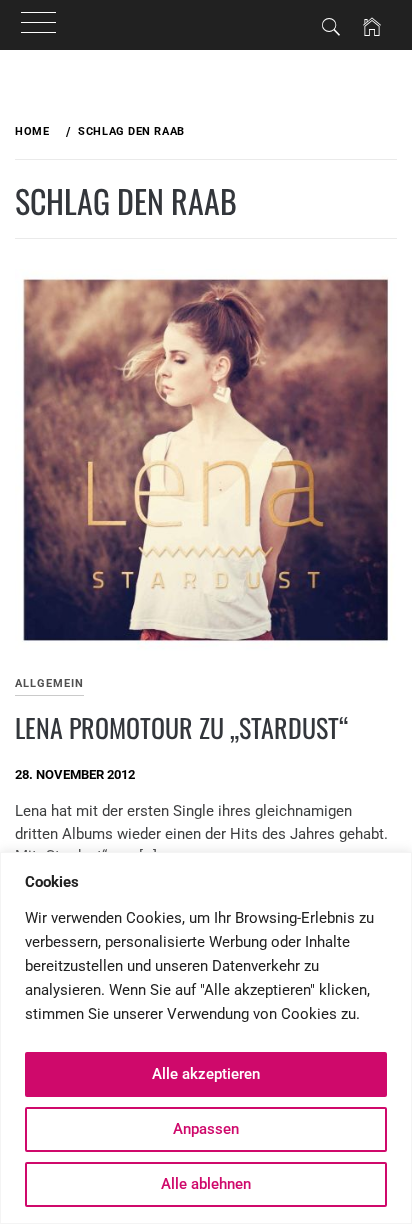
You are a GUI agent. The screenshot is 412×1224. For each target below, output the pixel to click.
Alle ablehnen (206, 1184)
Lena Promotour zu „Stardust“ (181, 727)
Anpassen (206, 1129)
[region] (206, 1038)
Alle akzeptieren (206, 1074)
